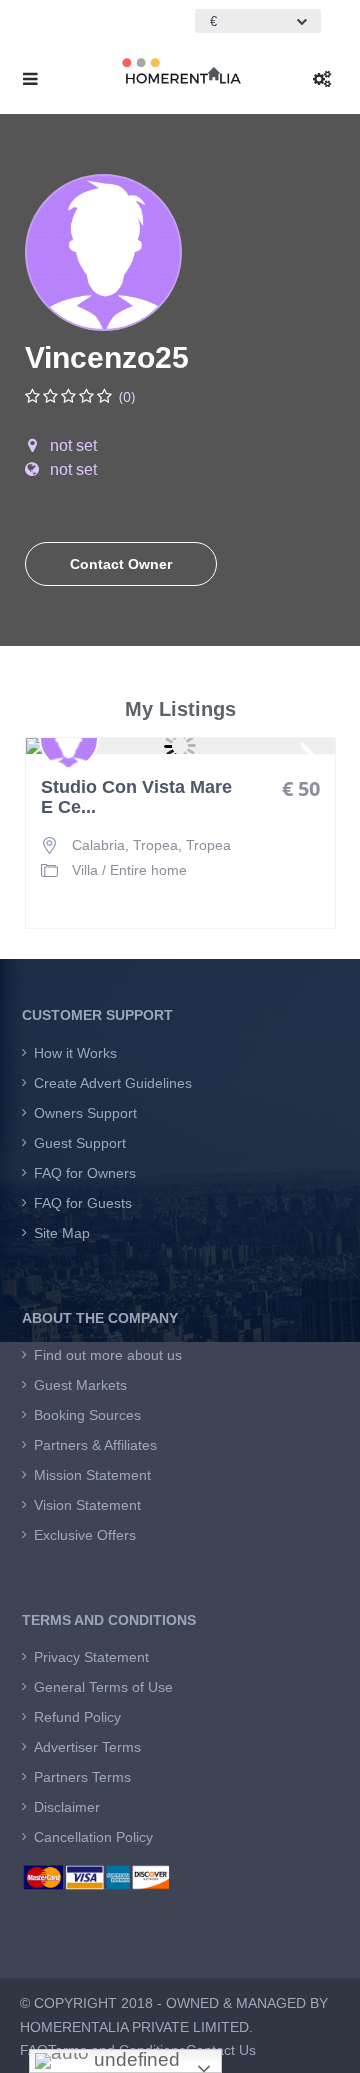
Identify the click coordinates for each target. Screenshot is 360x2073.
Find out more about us (108, 1355)
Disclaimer (67, 1807)
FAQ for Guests (83, 1203)
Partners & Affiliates (95, 1445)
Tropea (208, 845)
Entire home (148, 870)
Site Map (62, 1233)
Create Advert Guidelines (113, 1083)
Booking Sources (87, 1415)
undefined (134, 2059)
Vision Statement (87, 1505)
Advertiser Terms (87, 1747)
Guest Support (80, 1143)
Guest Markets (80, 1385)
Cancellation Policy (93, 1837)
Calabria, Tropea (125, 845)
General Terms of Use (103, 1687)
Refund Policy (77, 1717)
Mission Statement (92, 1475)
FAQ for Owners (85, 1173)
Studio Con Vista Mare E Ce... (136, 797)
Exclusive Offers (85, 1535)
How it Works (75, 1053)
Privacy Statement (91, 1657)
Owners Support (85, 1113)
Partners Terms (82, 1777)
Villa (85, 870)
